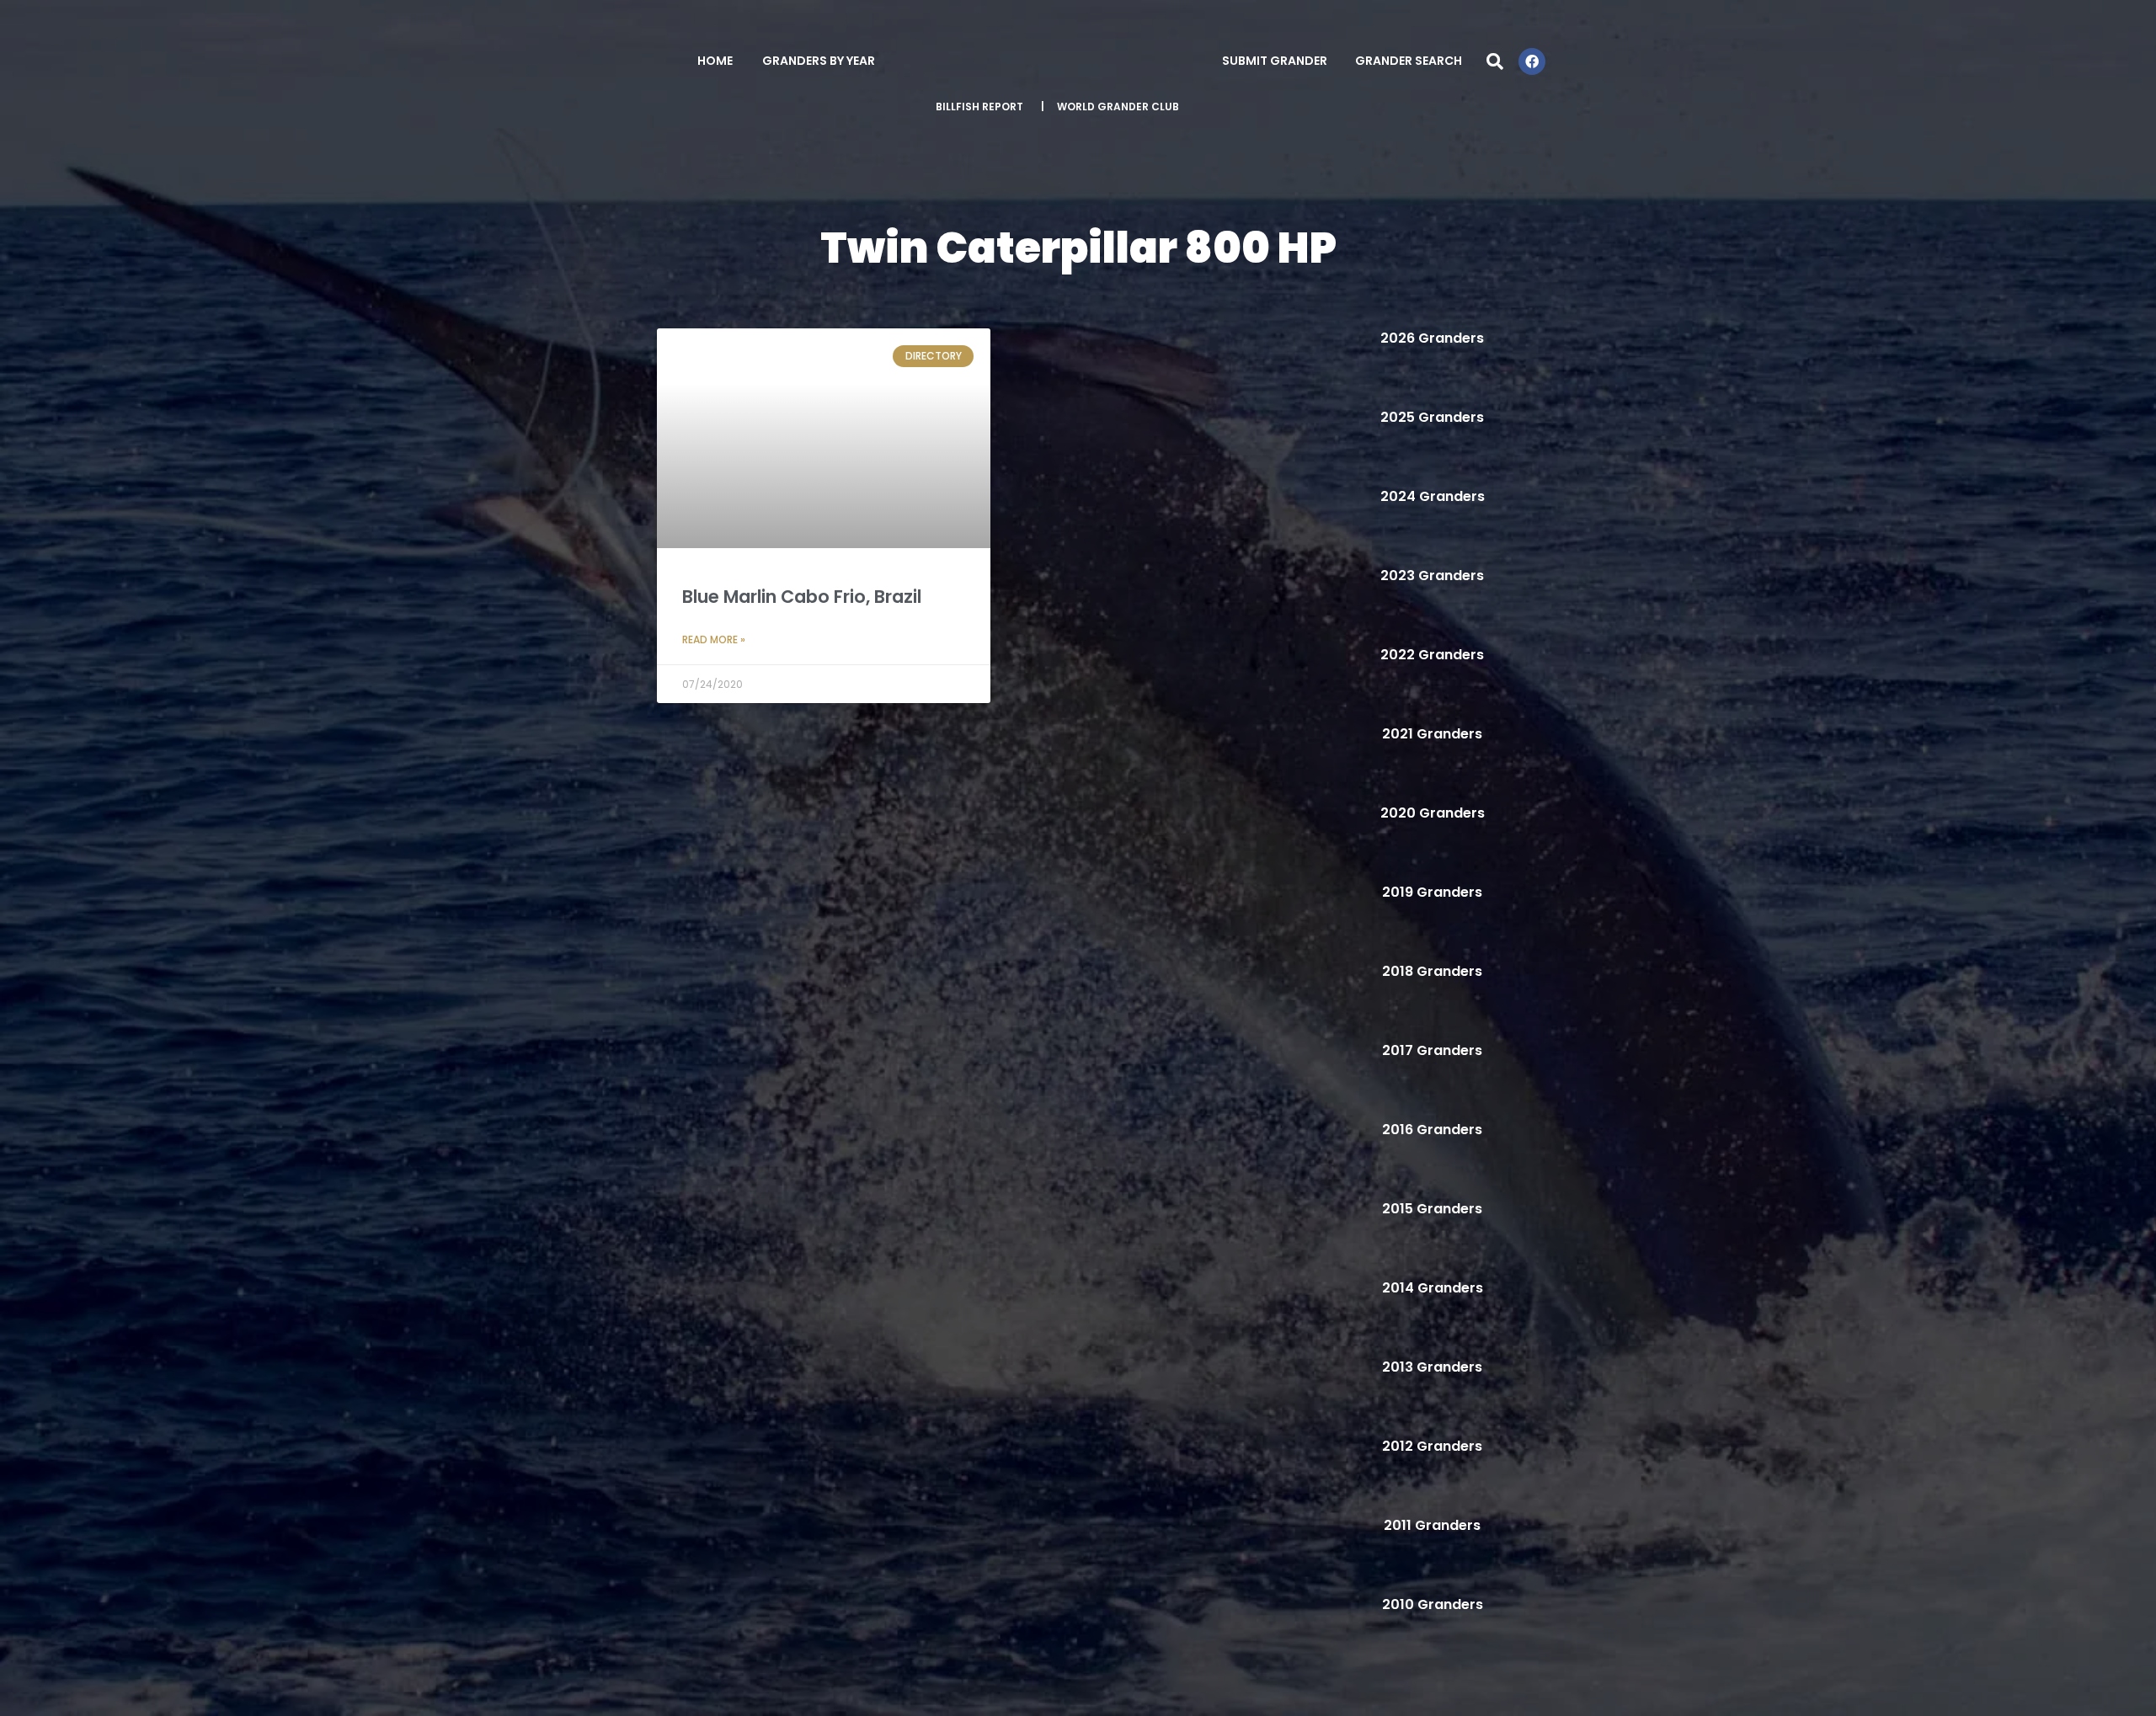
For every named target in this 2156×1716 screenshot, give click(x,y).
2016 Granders (1432, 1130)
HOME (715, 61)
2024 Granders (1433, 496)
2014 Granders (1433, 1288)
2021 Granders (1432, 734)
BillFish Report (979, 107)
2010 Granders (1433, 1604)
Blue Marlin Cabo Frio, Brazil (802, 597)
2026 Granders (1432, 338)
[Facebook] (1532, 61)
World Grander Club (1118, 107)
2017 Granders (1432, 1050)
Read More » (714, 640)
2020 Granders (1433, 813)
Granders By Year (819, 61)
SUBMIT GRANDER (1275, 61)
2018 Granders (1432, 971)
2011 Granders (1432, 1525)
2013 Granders (1432, 1367)
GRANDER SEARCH (1409, 61)
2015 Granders (1432, 1209)
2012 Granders (1432, 1446)
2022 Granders (1432, 655)
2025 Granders (1432, 417)
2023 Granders (1432, 576)
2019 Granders (1432, 892)
